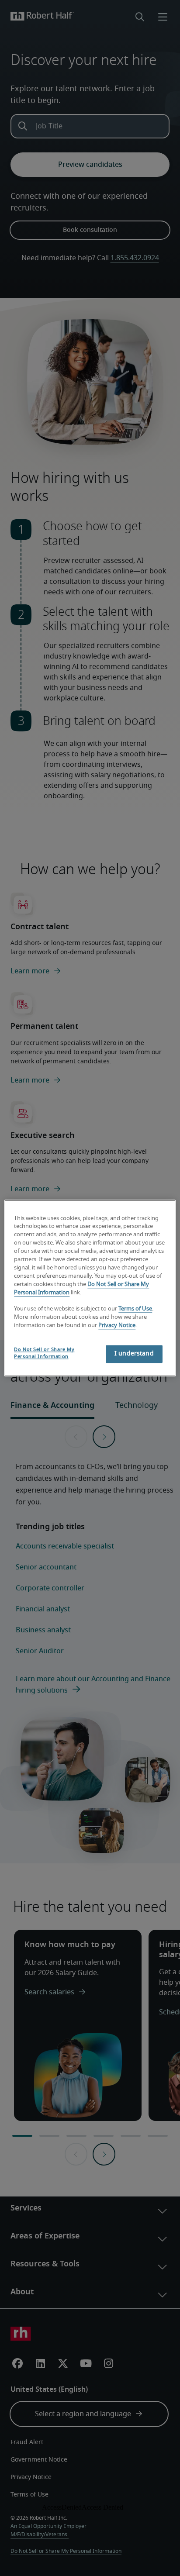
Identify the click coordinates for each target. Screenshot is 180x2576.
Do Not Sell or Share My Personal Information (44, 1353)
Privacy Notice (117, 1326)
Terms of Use (135, 1309)
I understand (134, 1354)
